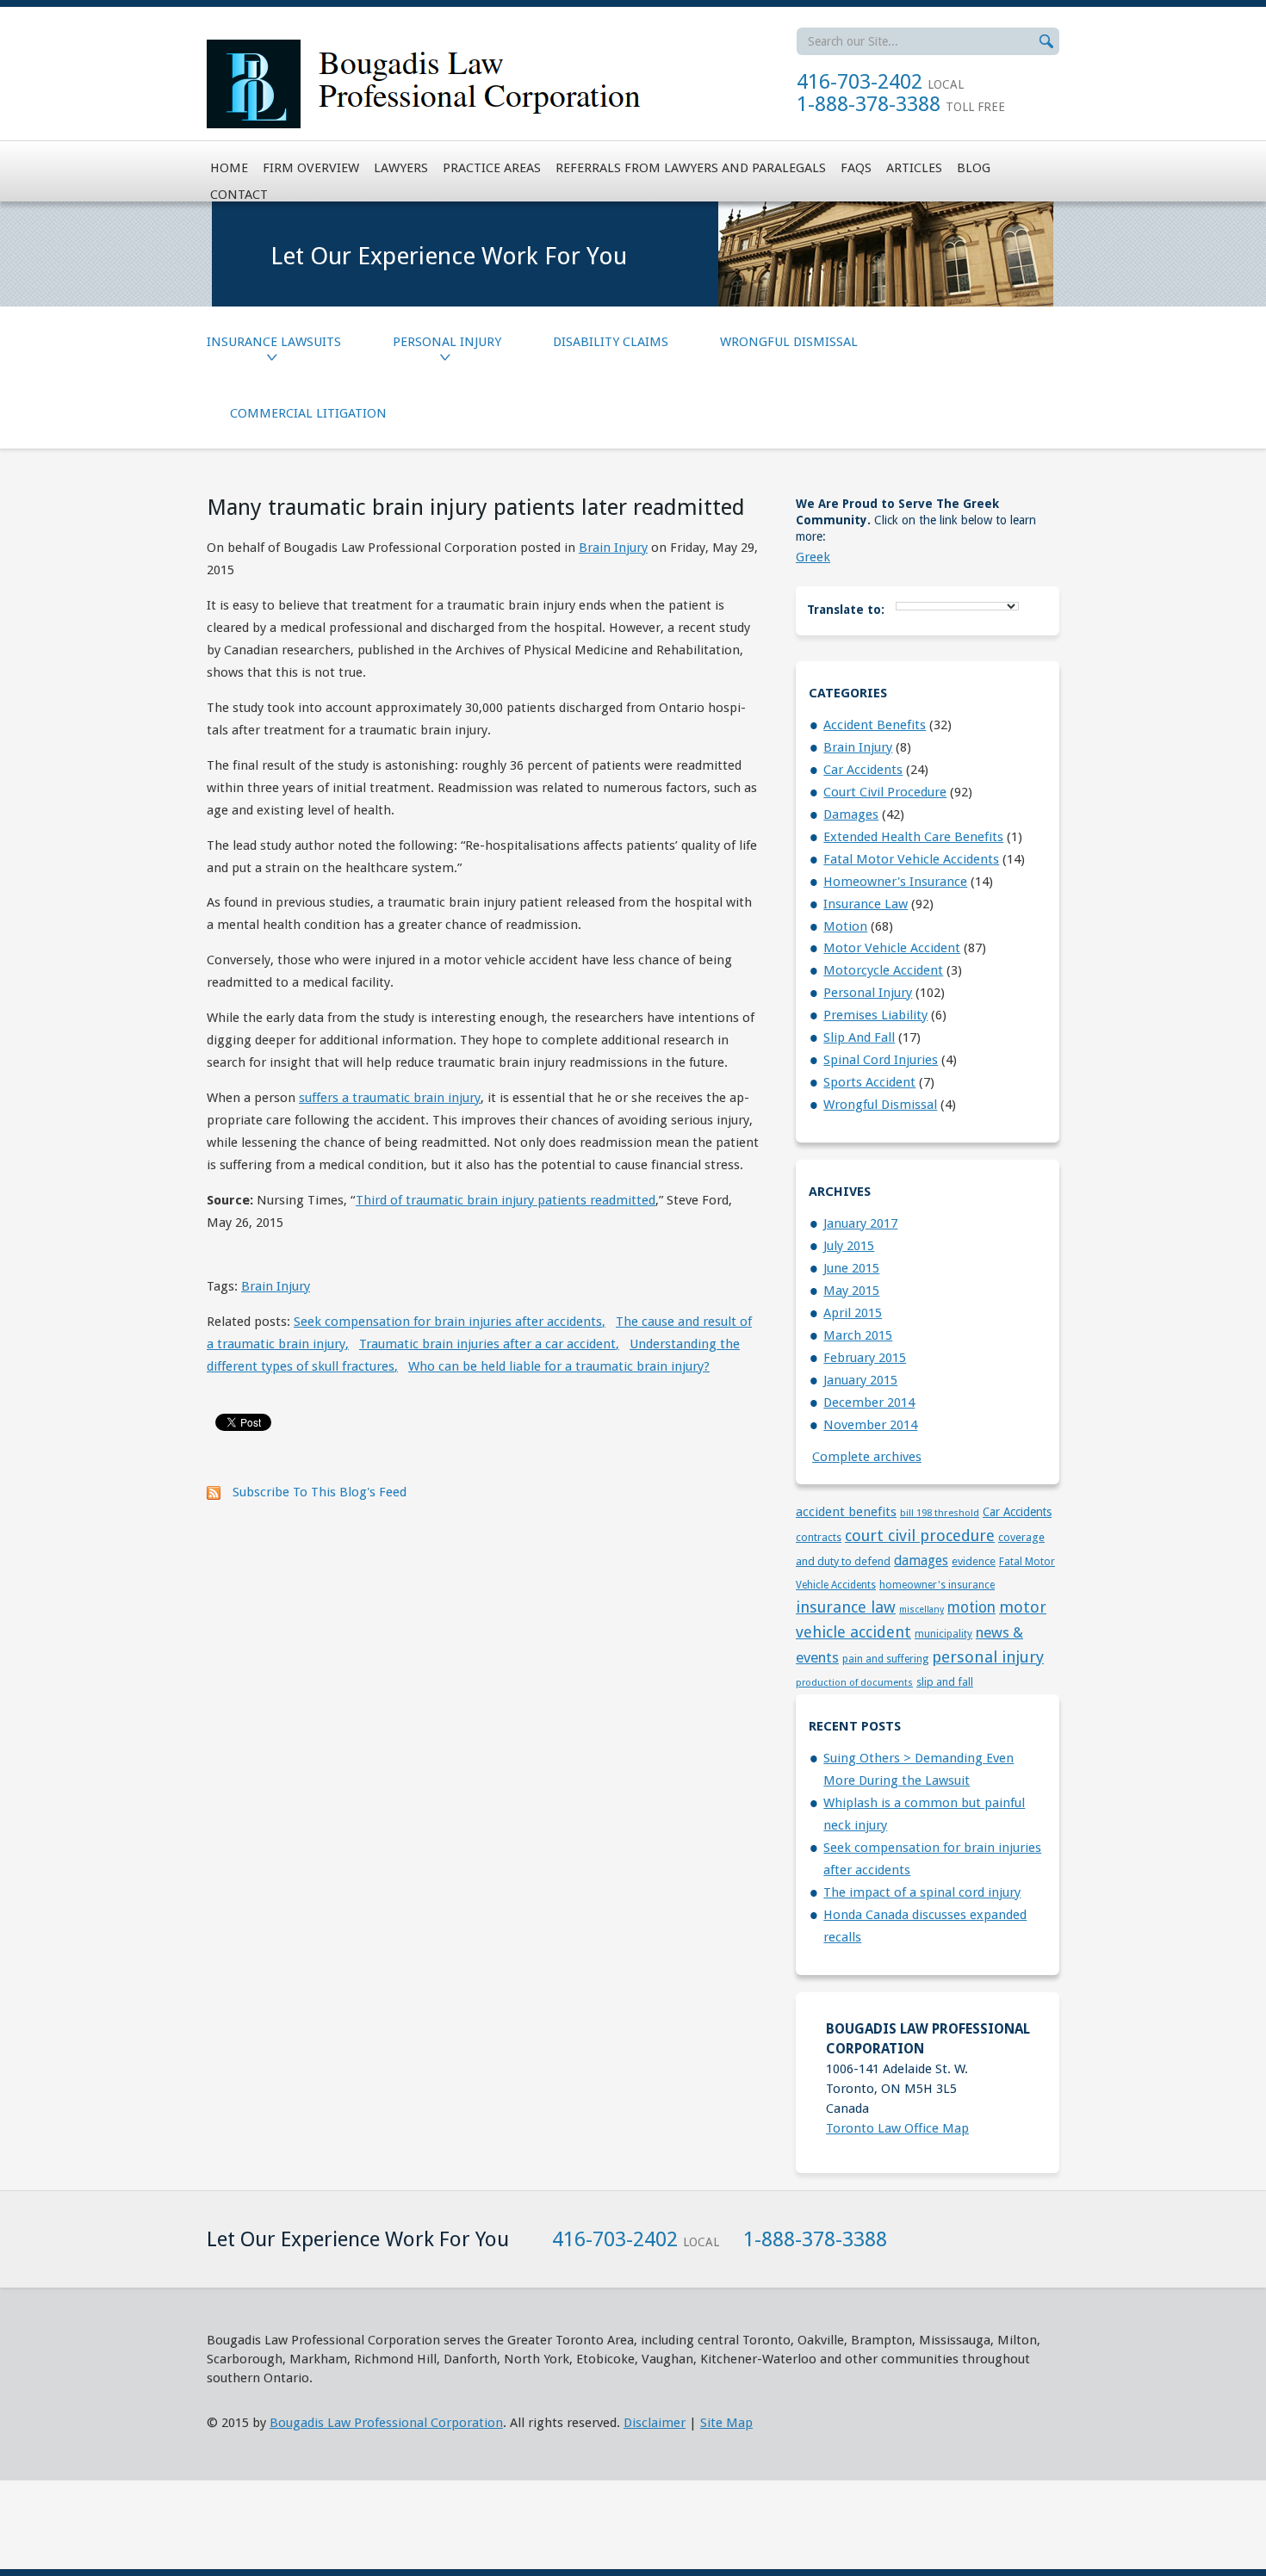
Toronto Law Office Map (897, 2128)
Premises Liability (875, 1015)
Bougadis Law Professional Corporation (386, 2423)
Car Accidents (863, 770)
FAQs (856, 168)
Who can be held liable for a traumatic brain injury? (559, 1366)
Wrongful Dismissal (789, 342)
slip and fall (859, 1037)
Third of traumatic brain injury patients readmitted (506, 1200)
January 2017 (860, 1223)
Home (229, 168)
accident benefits (875, 725)
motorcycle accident (883, 970)
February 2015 (865, 1358)
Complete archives (867, 1457)
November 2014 (870, 1425)
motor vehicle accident (892, 948)
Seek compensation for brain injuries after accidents (450, 1322)
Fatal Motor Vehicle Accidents (911, 859)
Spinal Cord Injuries (881, 1060)
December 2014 (869, 1403)
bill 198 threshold (940, 1513)
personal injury (868, 993)
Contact (239, 195)
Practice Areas (492, 168)
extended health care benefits (913, 837)
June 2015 (851, 1268)
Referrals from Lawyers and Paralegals (691, 168)
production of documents (854, 1682)
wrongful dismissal (880, 1105)
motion (845, 926)
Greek (813, 557)
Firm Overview (311, 168)
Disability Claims (611, 342)
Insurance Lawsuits (274, 342)
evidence (974, 1561)
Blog (974, 168)
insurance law (866, 904)
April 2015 (853, 1313)
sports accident (869, 1082)
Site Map (726, 2423)
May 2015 (851, 1291)
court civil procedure (885, 792)
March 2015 (858, 1335)
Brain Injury (613, 548)
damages (851, 814)
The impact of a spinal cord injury (922, 1892)
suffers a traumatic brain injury (390, 1098)
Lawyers (401, 168)
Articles (914, 168)
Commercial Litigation (308, 413)
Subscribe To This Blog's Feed (320, 1492)
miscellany (922, 1610)
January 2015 (860, 1380)
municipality (943, 1634)
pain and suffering (885, 1659)
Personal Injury (447, 342)
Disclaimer (655, 2423)
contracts (819, 1538)
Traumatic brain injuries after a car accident (489, 1344)
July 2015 (849, 1246)
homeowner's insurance (895, 882)
